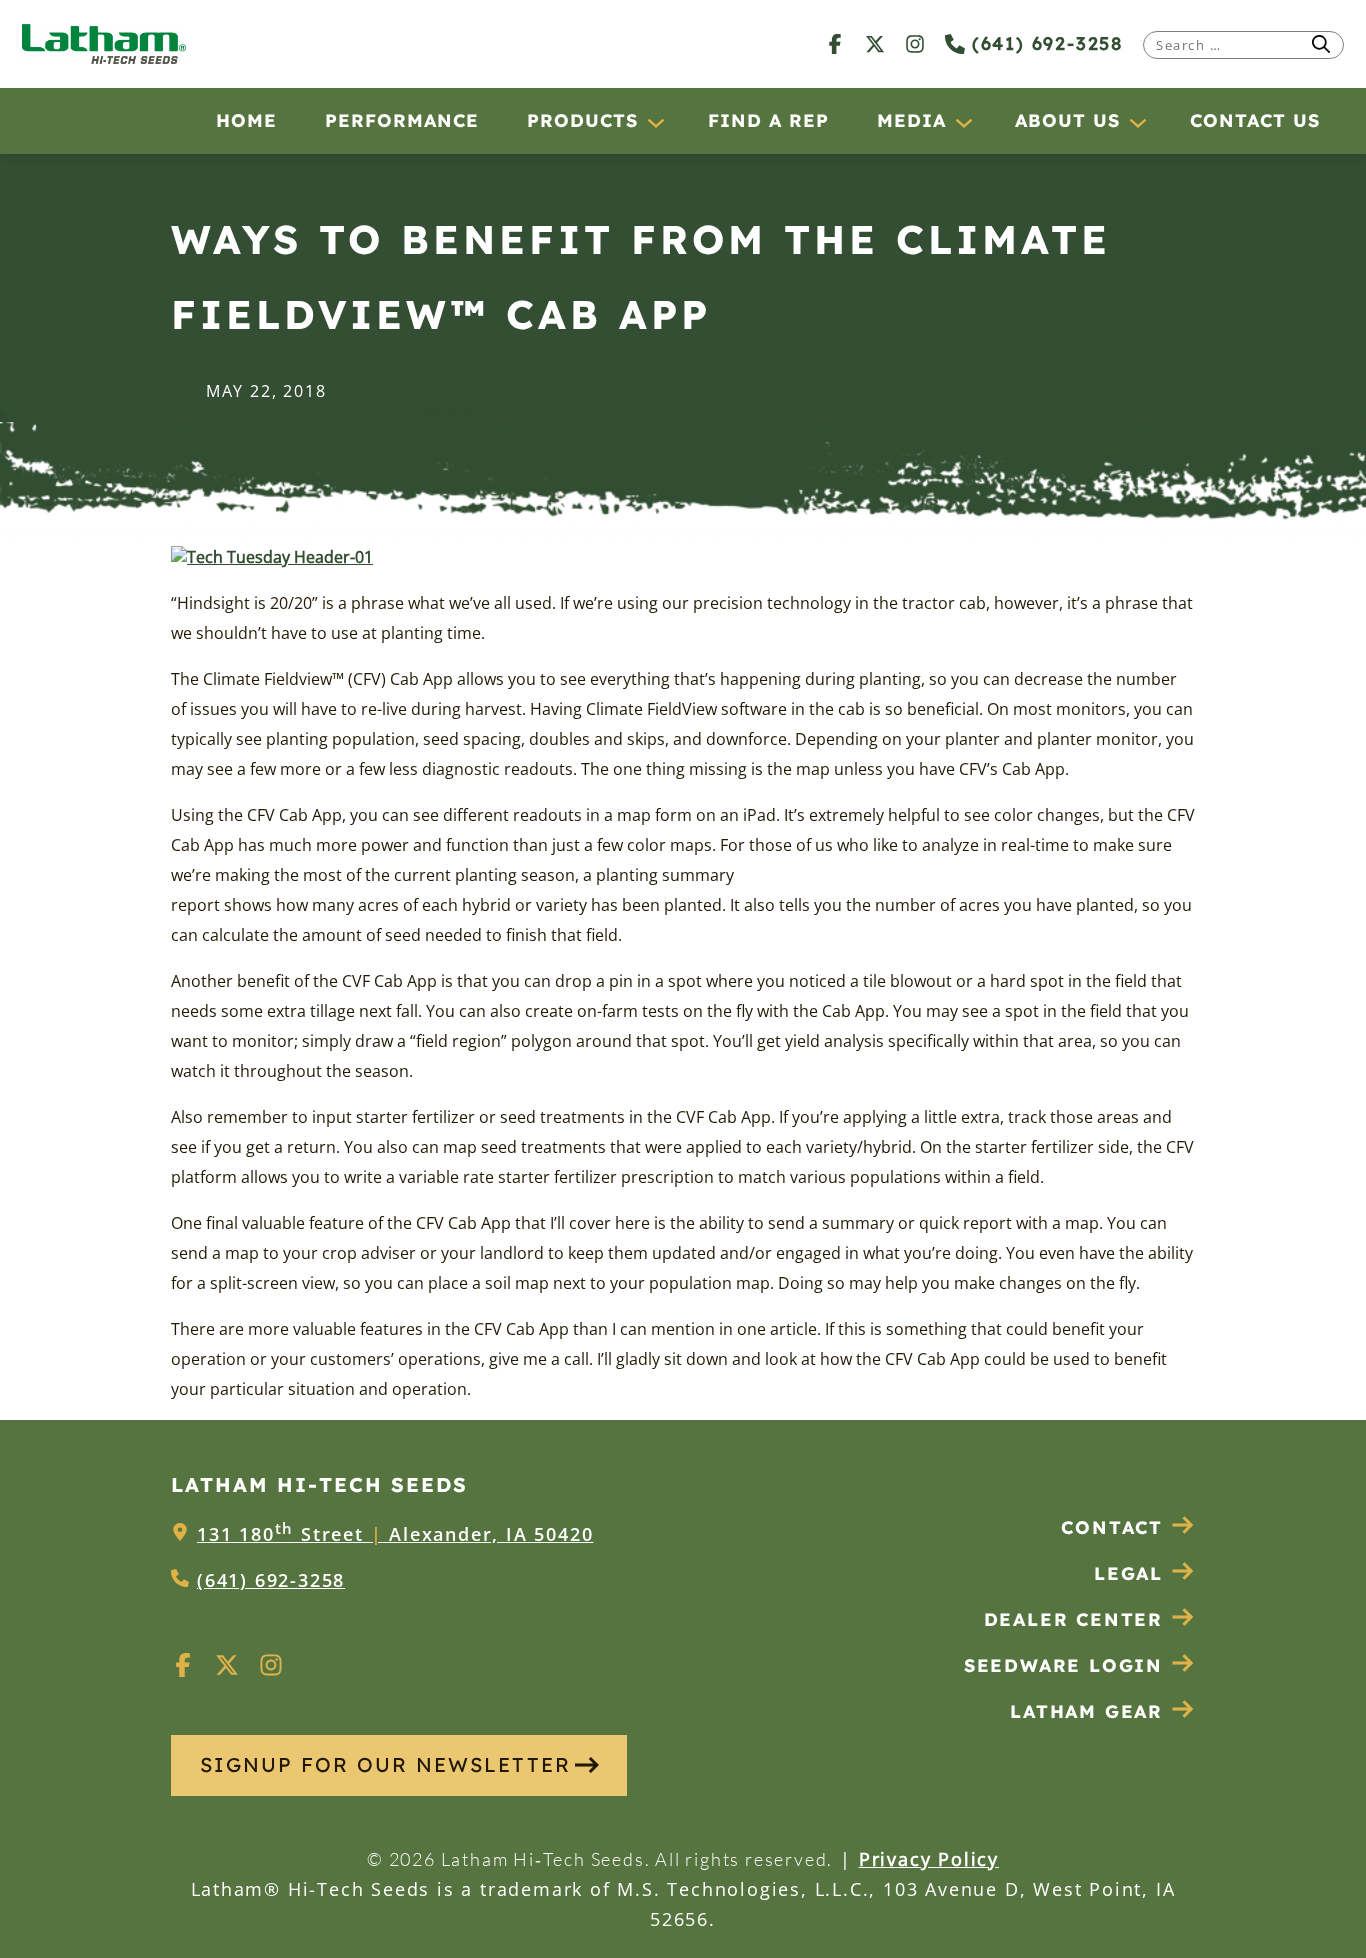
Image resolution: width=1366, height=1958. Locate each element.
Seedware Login (1063, 1665)
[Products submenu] (655, 122)
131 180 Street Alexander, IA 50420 (395, 1534)
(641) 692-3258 (1044, 43)
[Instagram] (915, 43)
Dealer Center (1073, 1619)
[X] (875, 43)
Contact (1112, 1527)
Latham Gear (1086, 1711)
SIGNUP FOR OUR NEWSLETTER (385, 1764)
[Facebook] (835, 43)
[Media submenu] (963, 122)
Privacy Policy (929, 1859)
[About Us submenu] (1137, 122)
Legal (1128, 1573)
